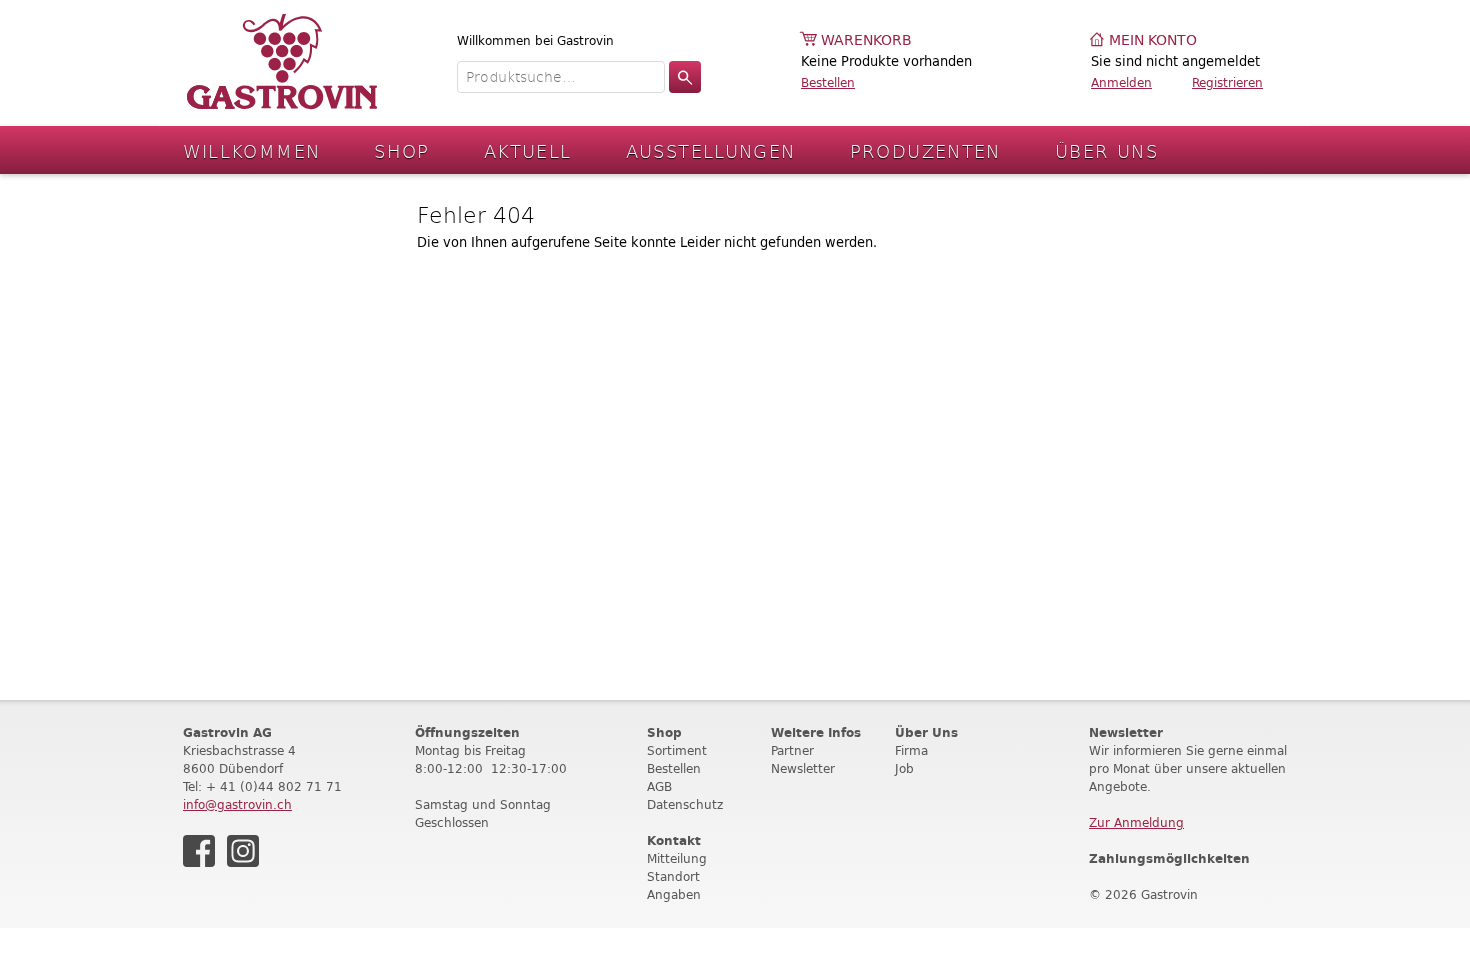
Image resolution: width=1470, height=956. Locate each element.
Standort (673, 876)
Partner (792, 750)
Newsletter (803, 768)
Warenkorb (866, 40)
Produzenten (925, 150)
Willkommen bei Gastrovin (535, 40)
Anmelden (1121, 82)
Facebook (199, 851)
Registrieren (1227, 82)
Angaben (674, 894)
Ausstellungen (711, 150)
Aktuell (528, 150)
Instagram (243, 851)
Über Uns (1106, 150)
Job (904, 768)
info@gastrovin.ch (237, 804)
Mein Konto (1153, 40)
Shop (402, 150)
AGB (659, 786)
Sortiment (677, 750)
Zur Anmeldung (1136, 822)
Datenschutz (685, 804)
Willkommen (252, 150)
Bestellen (828, 82)
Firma (911, 750)
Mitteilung (677, 858)
